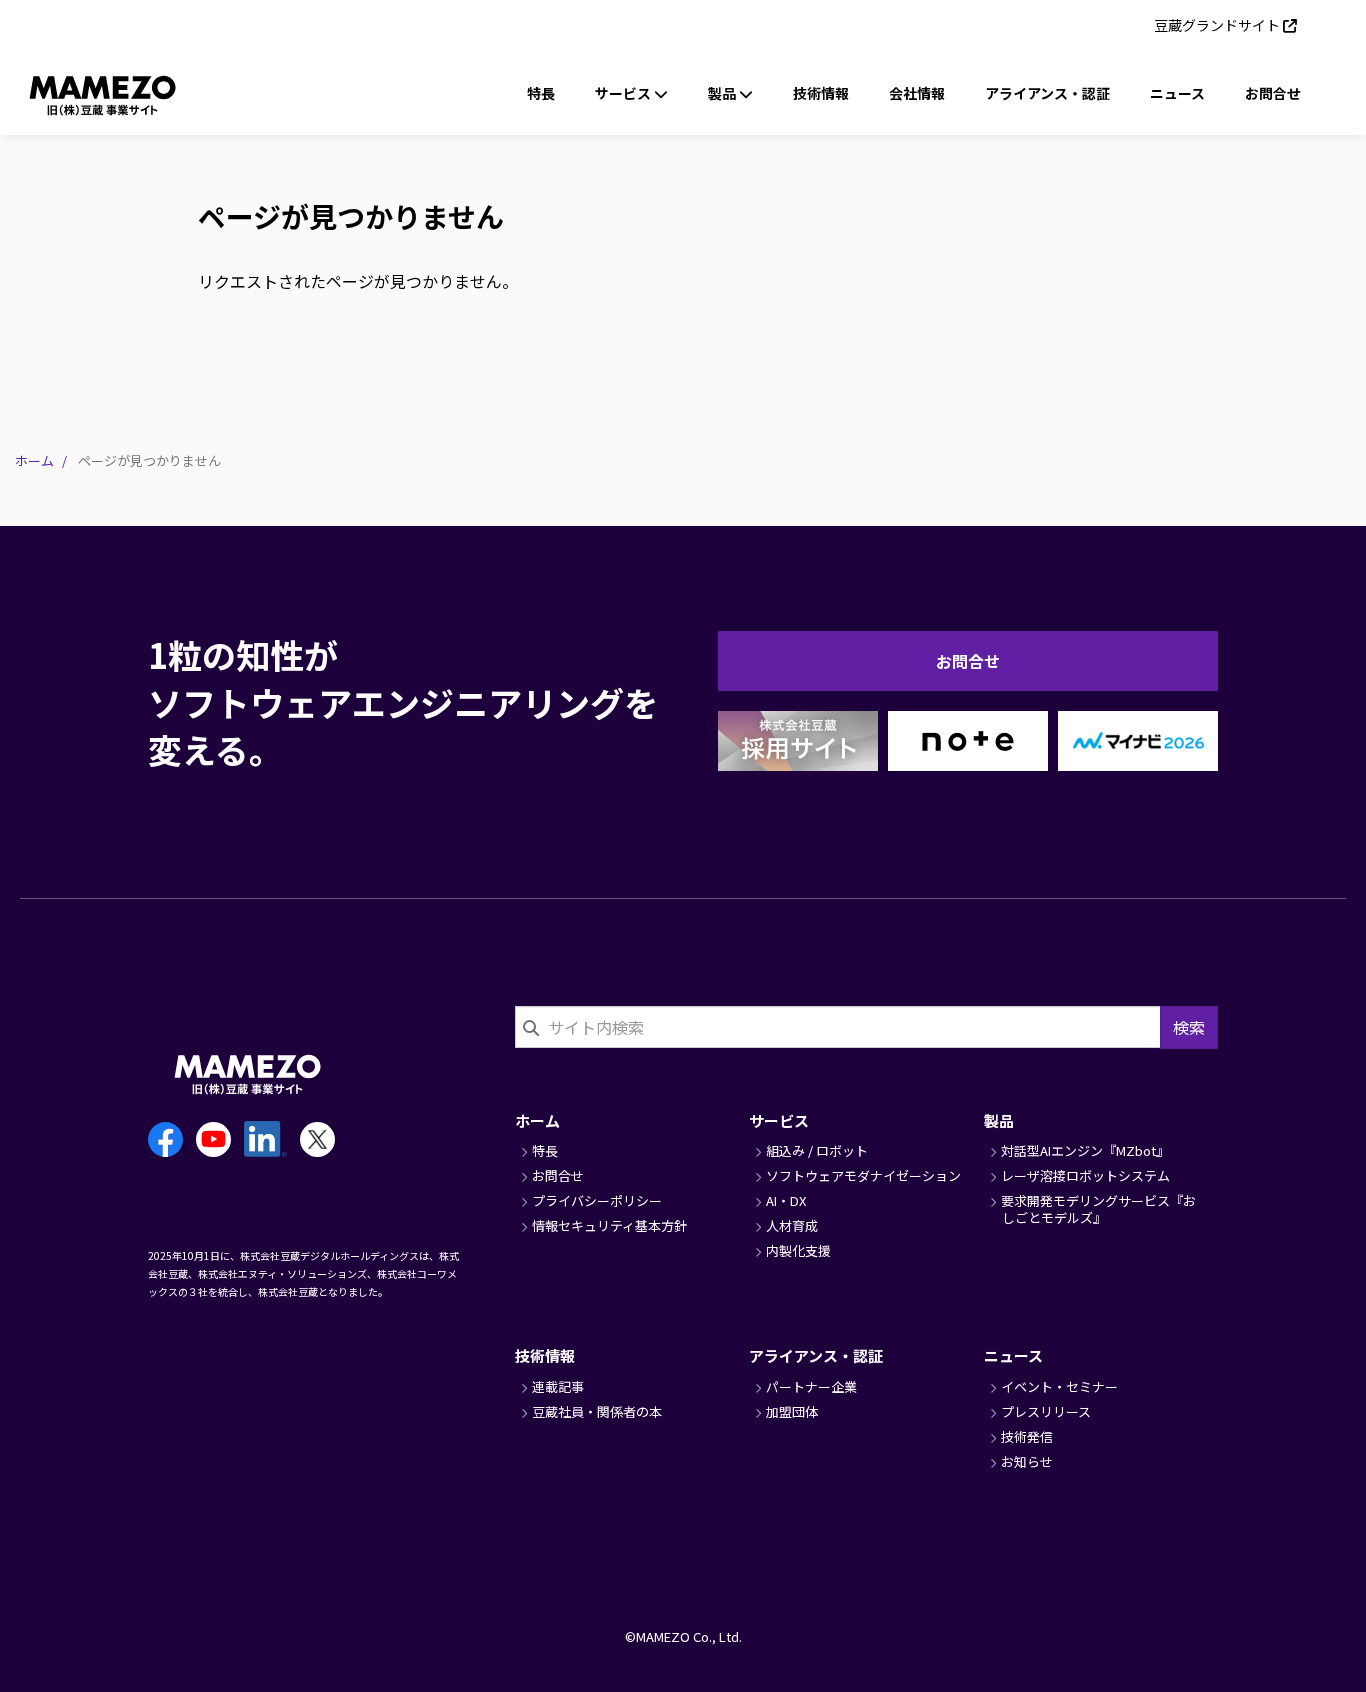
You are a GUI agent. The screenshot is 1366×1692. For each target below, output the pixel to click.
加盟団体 (792, 1411)
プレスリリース (1046, 1411)
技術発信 (1027, 1436)
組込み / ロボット (817, 1150)
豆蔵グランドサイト (1217, 25)
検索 (1189, 1027)
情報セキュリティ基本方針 (609, 1225)
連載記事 (558, 1386)
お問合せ (1273, 93)
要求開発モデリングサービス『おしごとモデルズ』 (1098, 1209)
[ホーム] (78, 93)
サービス (779, 1120)
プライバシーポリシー (597, 1200)
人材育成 (792, 1225)
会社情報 (917, 93)
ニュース (1177, 93)
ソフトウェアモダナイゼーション (863, 1175)
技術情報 (821, 93)
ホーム (34, 460)
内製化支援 (798, 1250)
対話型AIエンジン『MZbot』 (1085, 1150)
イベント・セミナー (1059, 1386)
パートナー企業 (811, 1386)
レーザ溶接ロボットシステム (1085, 1175)
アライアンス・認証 (1047, 93)
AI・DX (786, 1200)
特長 (541, 93)
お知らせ (1027, 1461)
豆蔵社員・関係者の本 (597, 1411)
